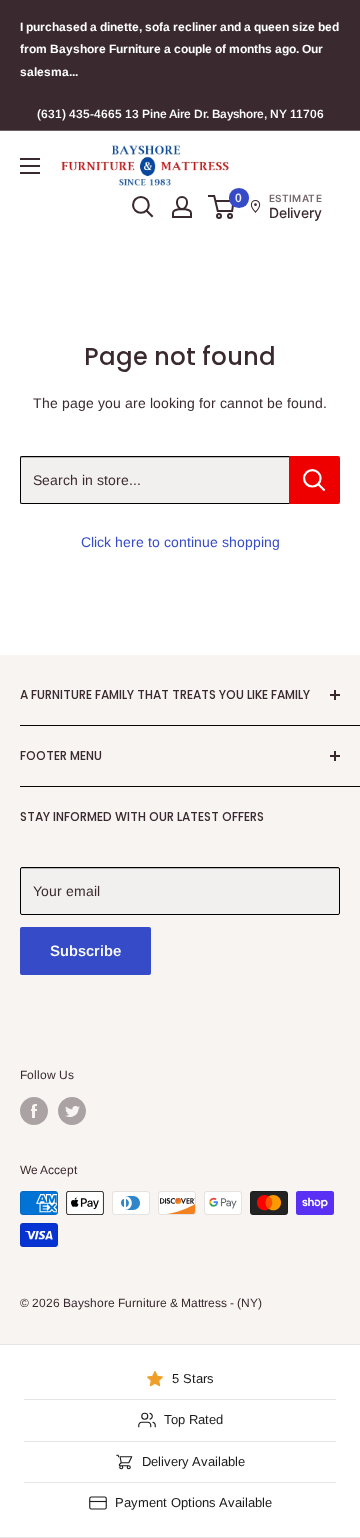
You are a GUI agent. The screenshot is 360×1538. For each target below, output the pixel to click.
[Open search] (143, 207)
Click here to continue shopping (180, 542)
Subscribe (85, 950)
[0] (222, 207)
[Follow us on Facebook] (34, 1111)
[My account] (182, 207)
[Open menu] (30, 166)
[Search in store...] (314, 480)
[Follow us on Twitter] (72, 1111)
